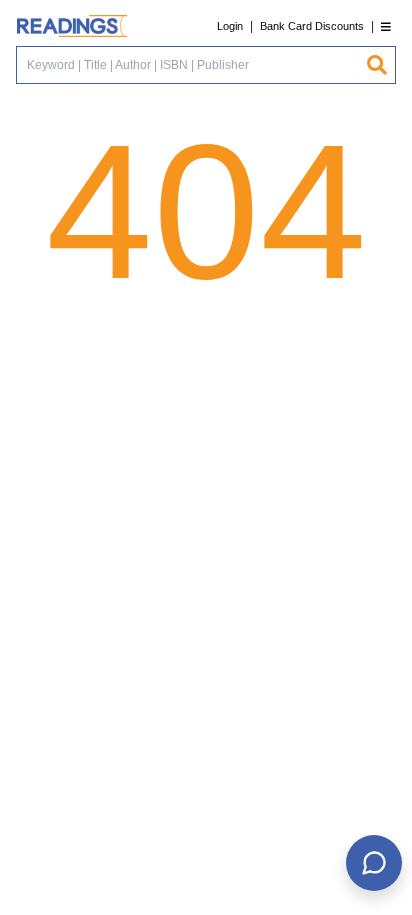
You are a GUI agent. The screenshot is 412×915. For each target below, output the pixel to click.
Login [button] (230, 26)
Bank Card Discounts (312, 26)
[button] (386, 26)
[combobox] (191, 65)
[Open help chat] (374, 863)
